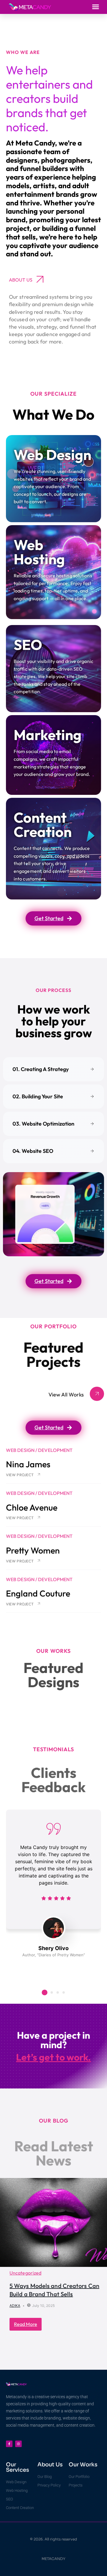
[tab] (53, 1069)
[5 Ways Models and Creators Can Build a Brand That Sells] (53, 2222)
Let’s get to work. (53, 2057)
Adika (15, 2306)
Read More (26, 2324)
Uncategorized (25, 2273)
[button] (96, 7)
